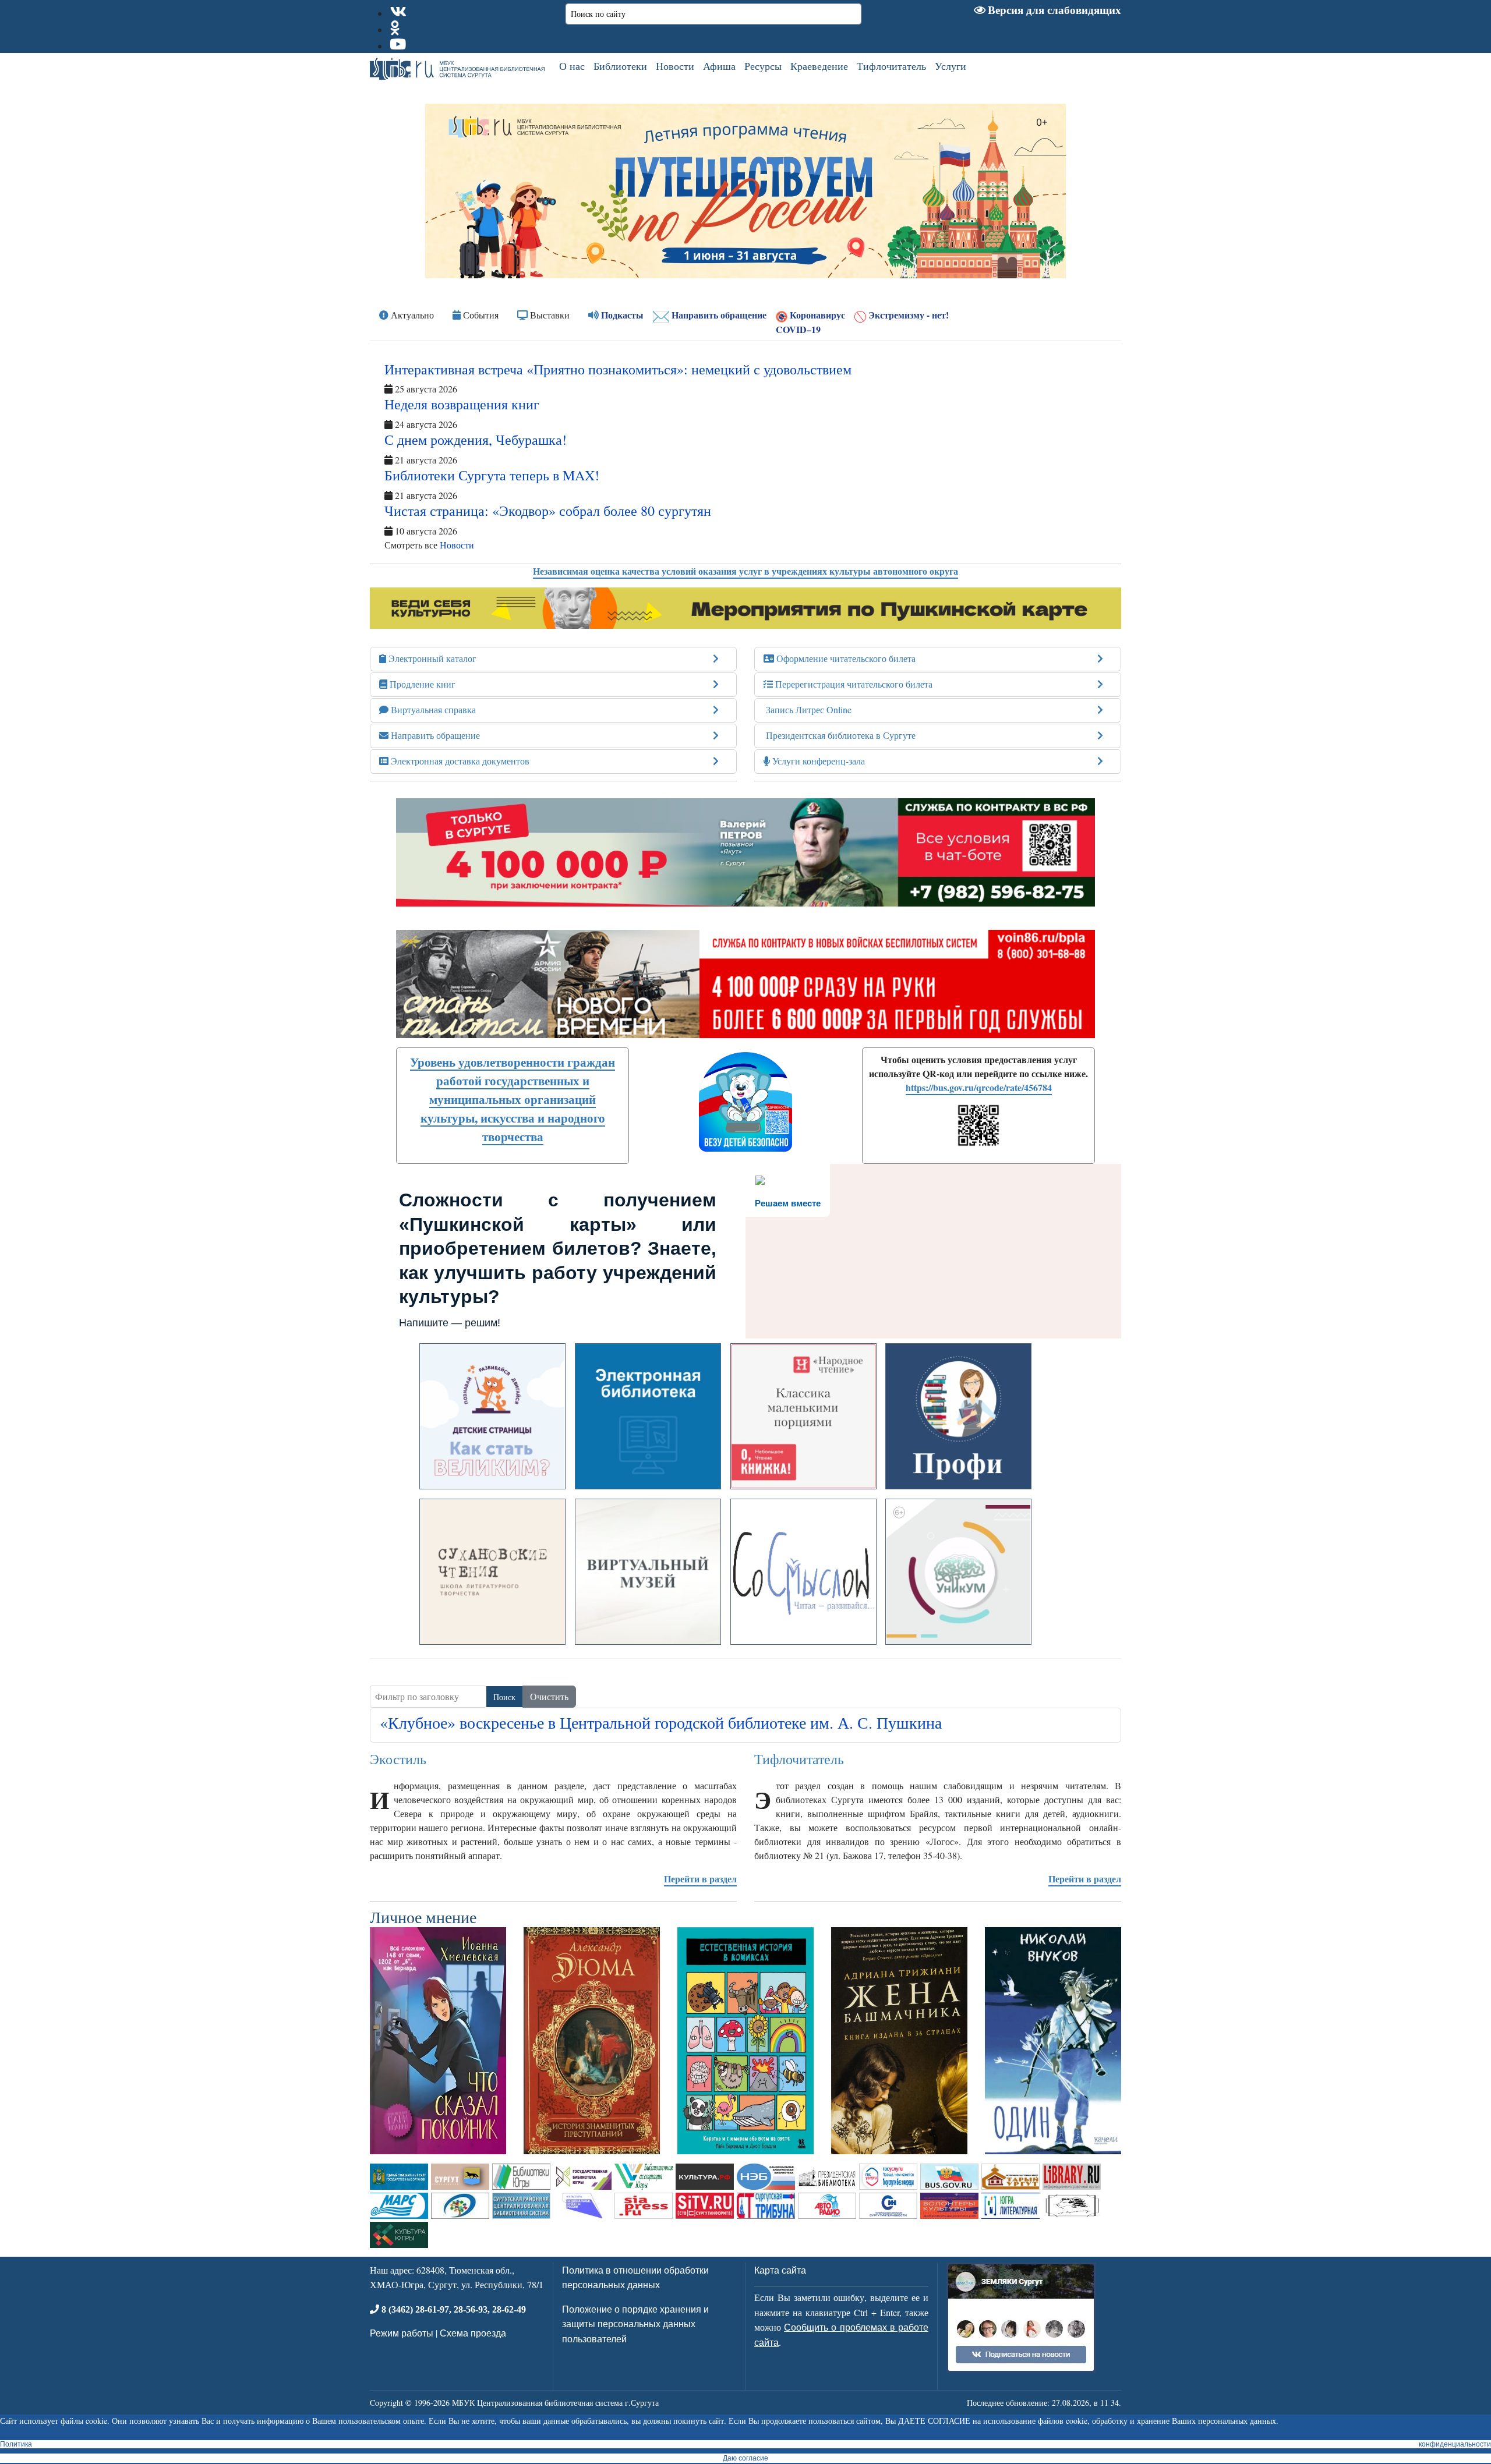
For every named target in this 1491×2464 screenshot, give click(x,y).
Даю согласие (745, 2458)
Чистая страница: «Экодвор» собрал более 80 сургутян (548, 511)
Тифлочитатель (891, 66)
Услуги (951, 66)
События (480, 315)
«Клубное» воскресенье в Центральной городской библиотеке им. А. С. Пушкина (661, 1722)
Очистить (549, 1696)
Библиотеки (620, 66)
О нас (572, 66)
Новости (675, 66)
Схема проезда (473, 2333)
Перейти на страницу (959, 1628)
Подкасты (621, 315)
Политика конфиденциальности (745, 2444)
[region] (745, 191)
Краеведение (819, 66)
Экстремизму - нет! (907, 315)
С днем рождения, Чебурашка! (476, 440)
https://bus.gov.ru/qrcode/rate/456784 (979, 1087)
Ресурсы (763, 66)
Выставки (549, 315)
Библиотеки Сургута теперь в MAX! (492, 475)
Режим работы (402, 2333)
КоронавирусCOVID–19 (810, 322)
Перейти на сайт (493, 1473)
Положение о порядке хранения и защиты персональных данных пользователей (635, 2324)
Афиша (719, 66)
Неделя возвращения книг (462, 404)
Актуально (411, 315)
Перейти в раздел (700, 1879)
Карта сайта (780, 2270)
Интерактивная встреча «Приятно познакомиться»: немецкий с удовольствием (618, 369)
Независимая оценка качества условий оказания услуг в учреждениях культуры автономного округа (745, 571)
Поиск (504, 1697)
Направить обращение (718, 315)
